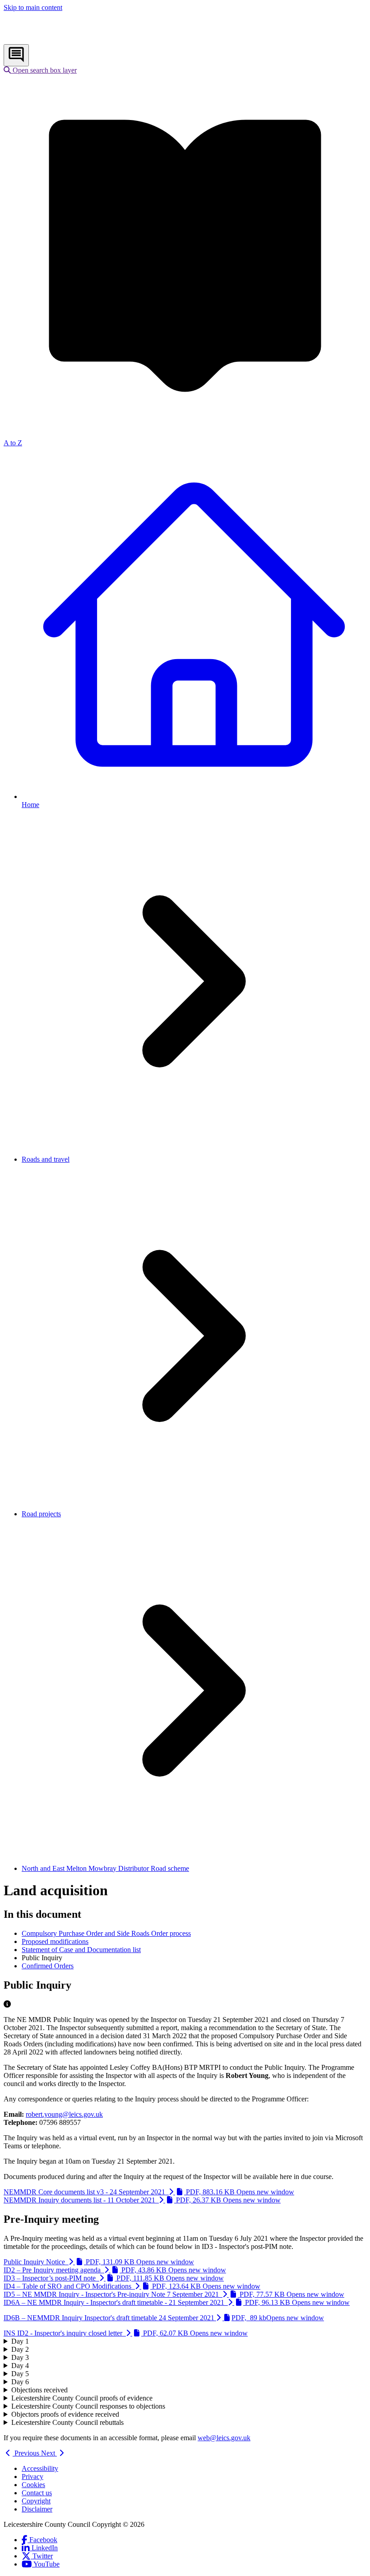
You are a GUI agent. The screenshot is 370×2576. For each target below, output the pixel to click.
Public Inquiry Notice (99, 2262)
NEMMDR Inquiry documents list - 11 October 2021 (142, 2200)
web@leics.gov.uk (224, 2438)
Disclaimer (37, 2509)
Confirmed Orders (48, 1966)
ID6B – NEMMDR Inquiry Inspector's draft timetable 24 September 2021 (164, 2318)
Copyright (36, 2501)
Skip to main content (33, 7)
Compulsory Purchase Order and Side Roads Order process (106, 1933)
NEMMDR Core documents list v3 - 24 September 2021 (149, 2192)
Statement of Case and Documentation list (81, 1950)
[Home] (63, 40)
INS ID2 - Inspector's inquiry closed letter (126, 2333)
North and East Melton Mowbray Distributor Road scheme (105, 1868)
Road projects (41, 1514)
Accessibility (40, 2468)
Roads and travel (46, 1159)
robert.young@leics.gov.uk (64, 2114)
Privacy (32, 2477)
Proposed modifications (55, 1941)
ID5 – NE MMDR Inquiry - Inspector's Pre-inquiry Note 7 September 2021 (174, 2294)
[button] (40, 70)
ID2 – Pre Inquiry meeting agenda (115, 2270)
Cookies (33, 2485)
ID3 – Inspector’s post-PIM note (114, 2278)
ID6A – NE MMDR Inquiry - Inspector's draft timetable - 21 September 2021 (177, 2302)
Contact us (37, 2493)
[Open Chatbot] (16, 55)
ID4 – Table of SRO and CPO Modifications (132, 2286)
